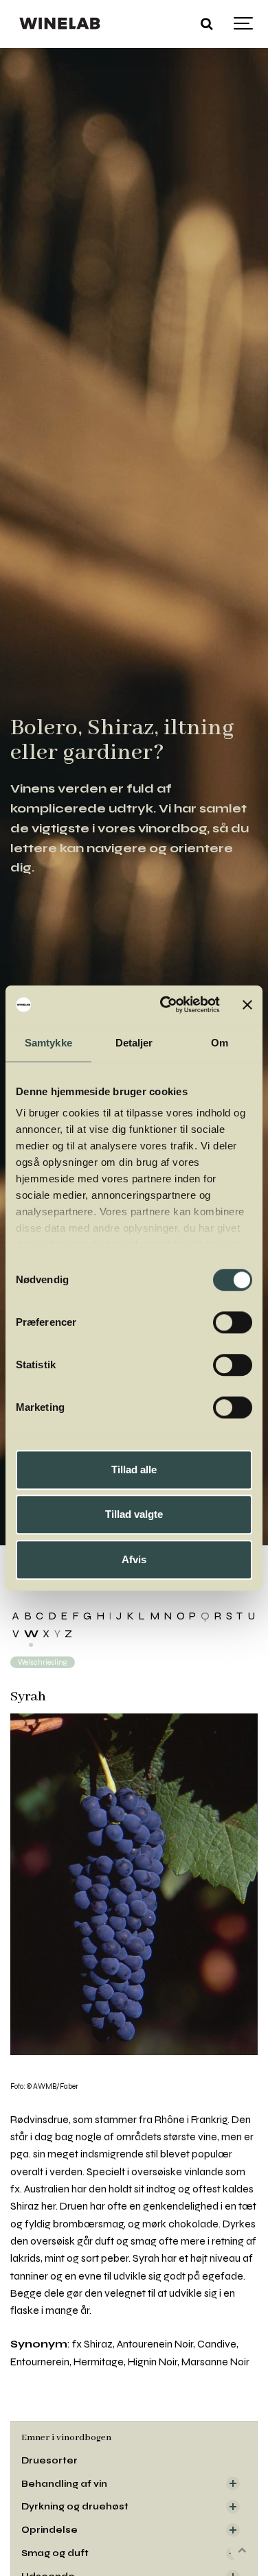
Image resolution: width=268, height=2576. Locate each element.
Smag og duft (55, 2553)
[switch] (233, 1322)
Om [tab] (220, 1043)
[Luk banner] (247, 1005)
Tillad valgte (134, 1514)
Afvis (134, 1559)
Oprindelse (49, 2530)
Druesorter (49, 2460)
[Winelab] (62, 24)
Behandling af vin (64, 2484)
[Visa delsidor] (233, 2483)
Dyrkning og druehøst (75, 2506)
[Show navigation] (244, 24)
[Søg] (206, 24)
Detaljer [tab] (134, 1043)
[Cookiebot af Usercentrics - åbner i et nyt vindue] (165, 1005)
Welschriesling (43, 1662)
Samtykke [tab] (48, 1043)
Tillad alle (134, 1470)
